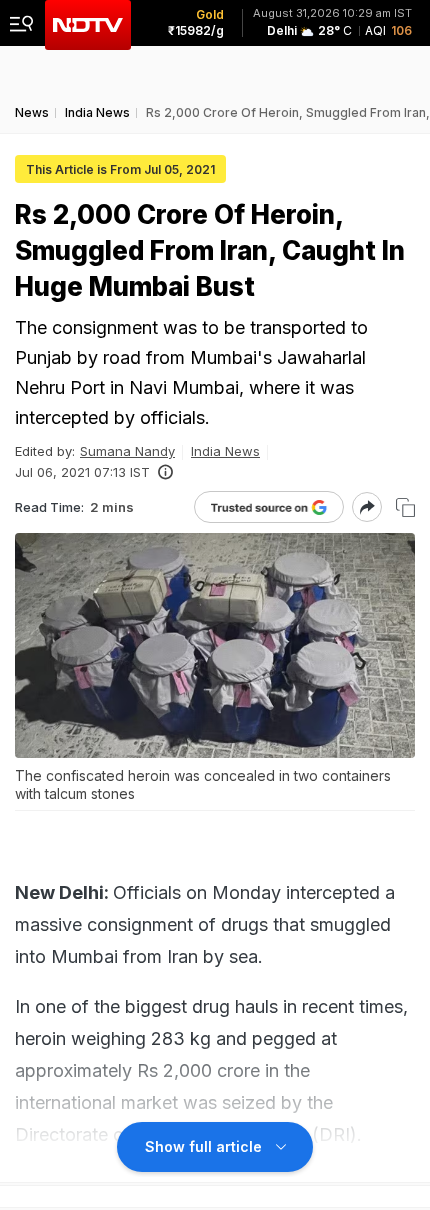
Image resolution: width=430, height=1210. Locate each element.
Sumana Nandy (127, 451)
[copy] (405, 507)
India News (225, 451)
